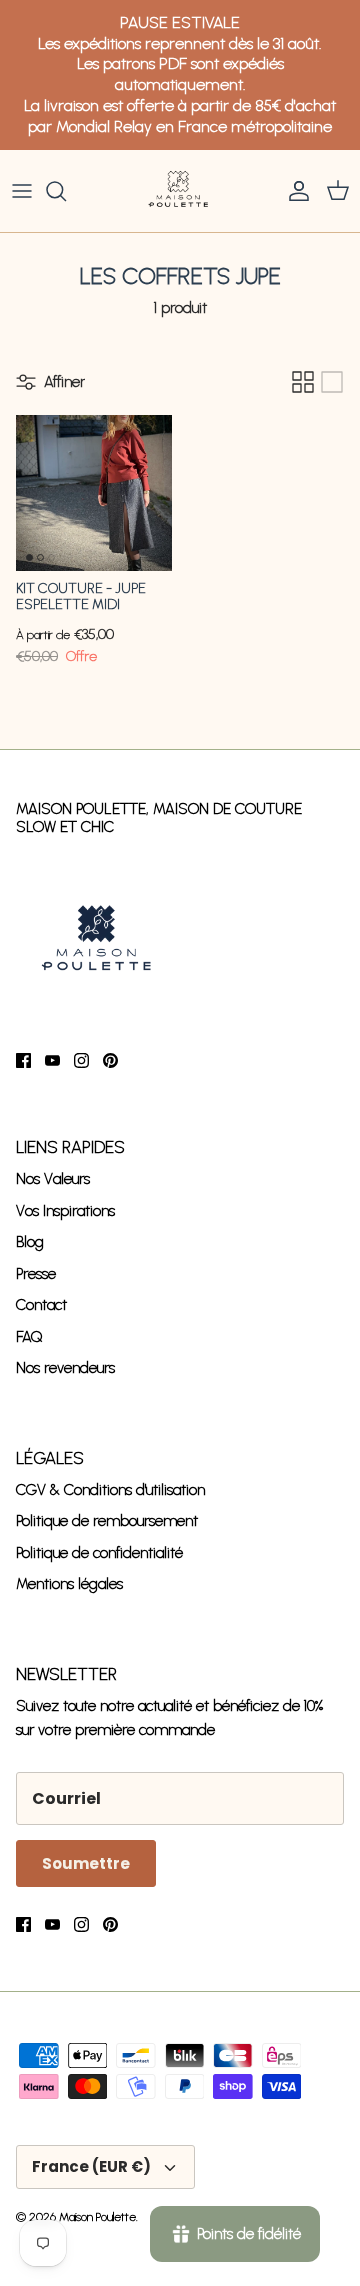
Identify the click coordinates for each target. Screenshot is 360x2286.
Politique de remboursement (107, 1521)
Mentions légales (69, 1584)
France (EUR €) (91, 2166)
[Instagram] (81, 1060)
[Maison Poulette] (180, 191)
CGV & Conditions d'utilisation (110, 1490)
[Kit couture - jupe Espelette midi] (94, 493)
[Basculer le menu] (22, 191)
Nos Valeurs (53, 1179)
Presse (36, 1274)
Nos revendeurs (65, 1368)
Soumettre (86, 1863)
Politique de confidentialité (99, 1553)
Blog (30, 1242)
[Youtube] (52, 1060)
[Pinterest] (110, 1060)
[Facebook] (23, 1060)
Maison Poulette (97, 2217)
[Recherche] (66, 191)
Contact (41, 1305)
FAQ (29, 1337)
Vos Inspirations (65, 1211)
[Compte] (294, 191)
